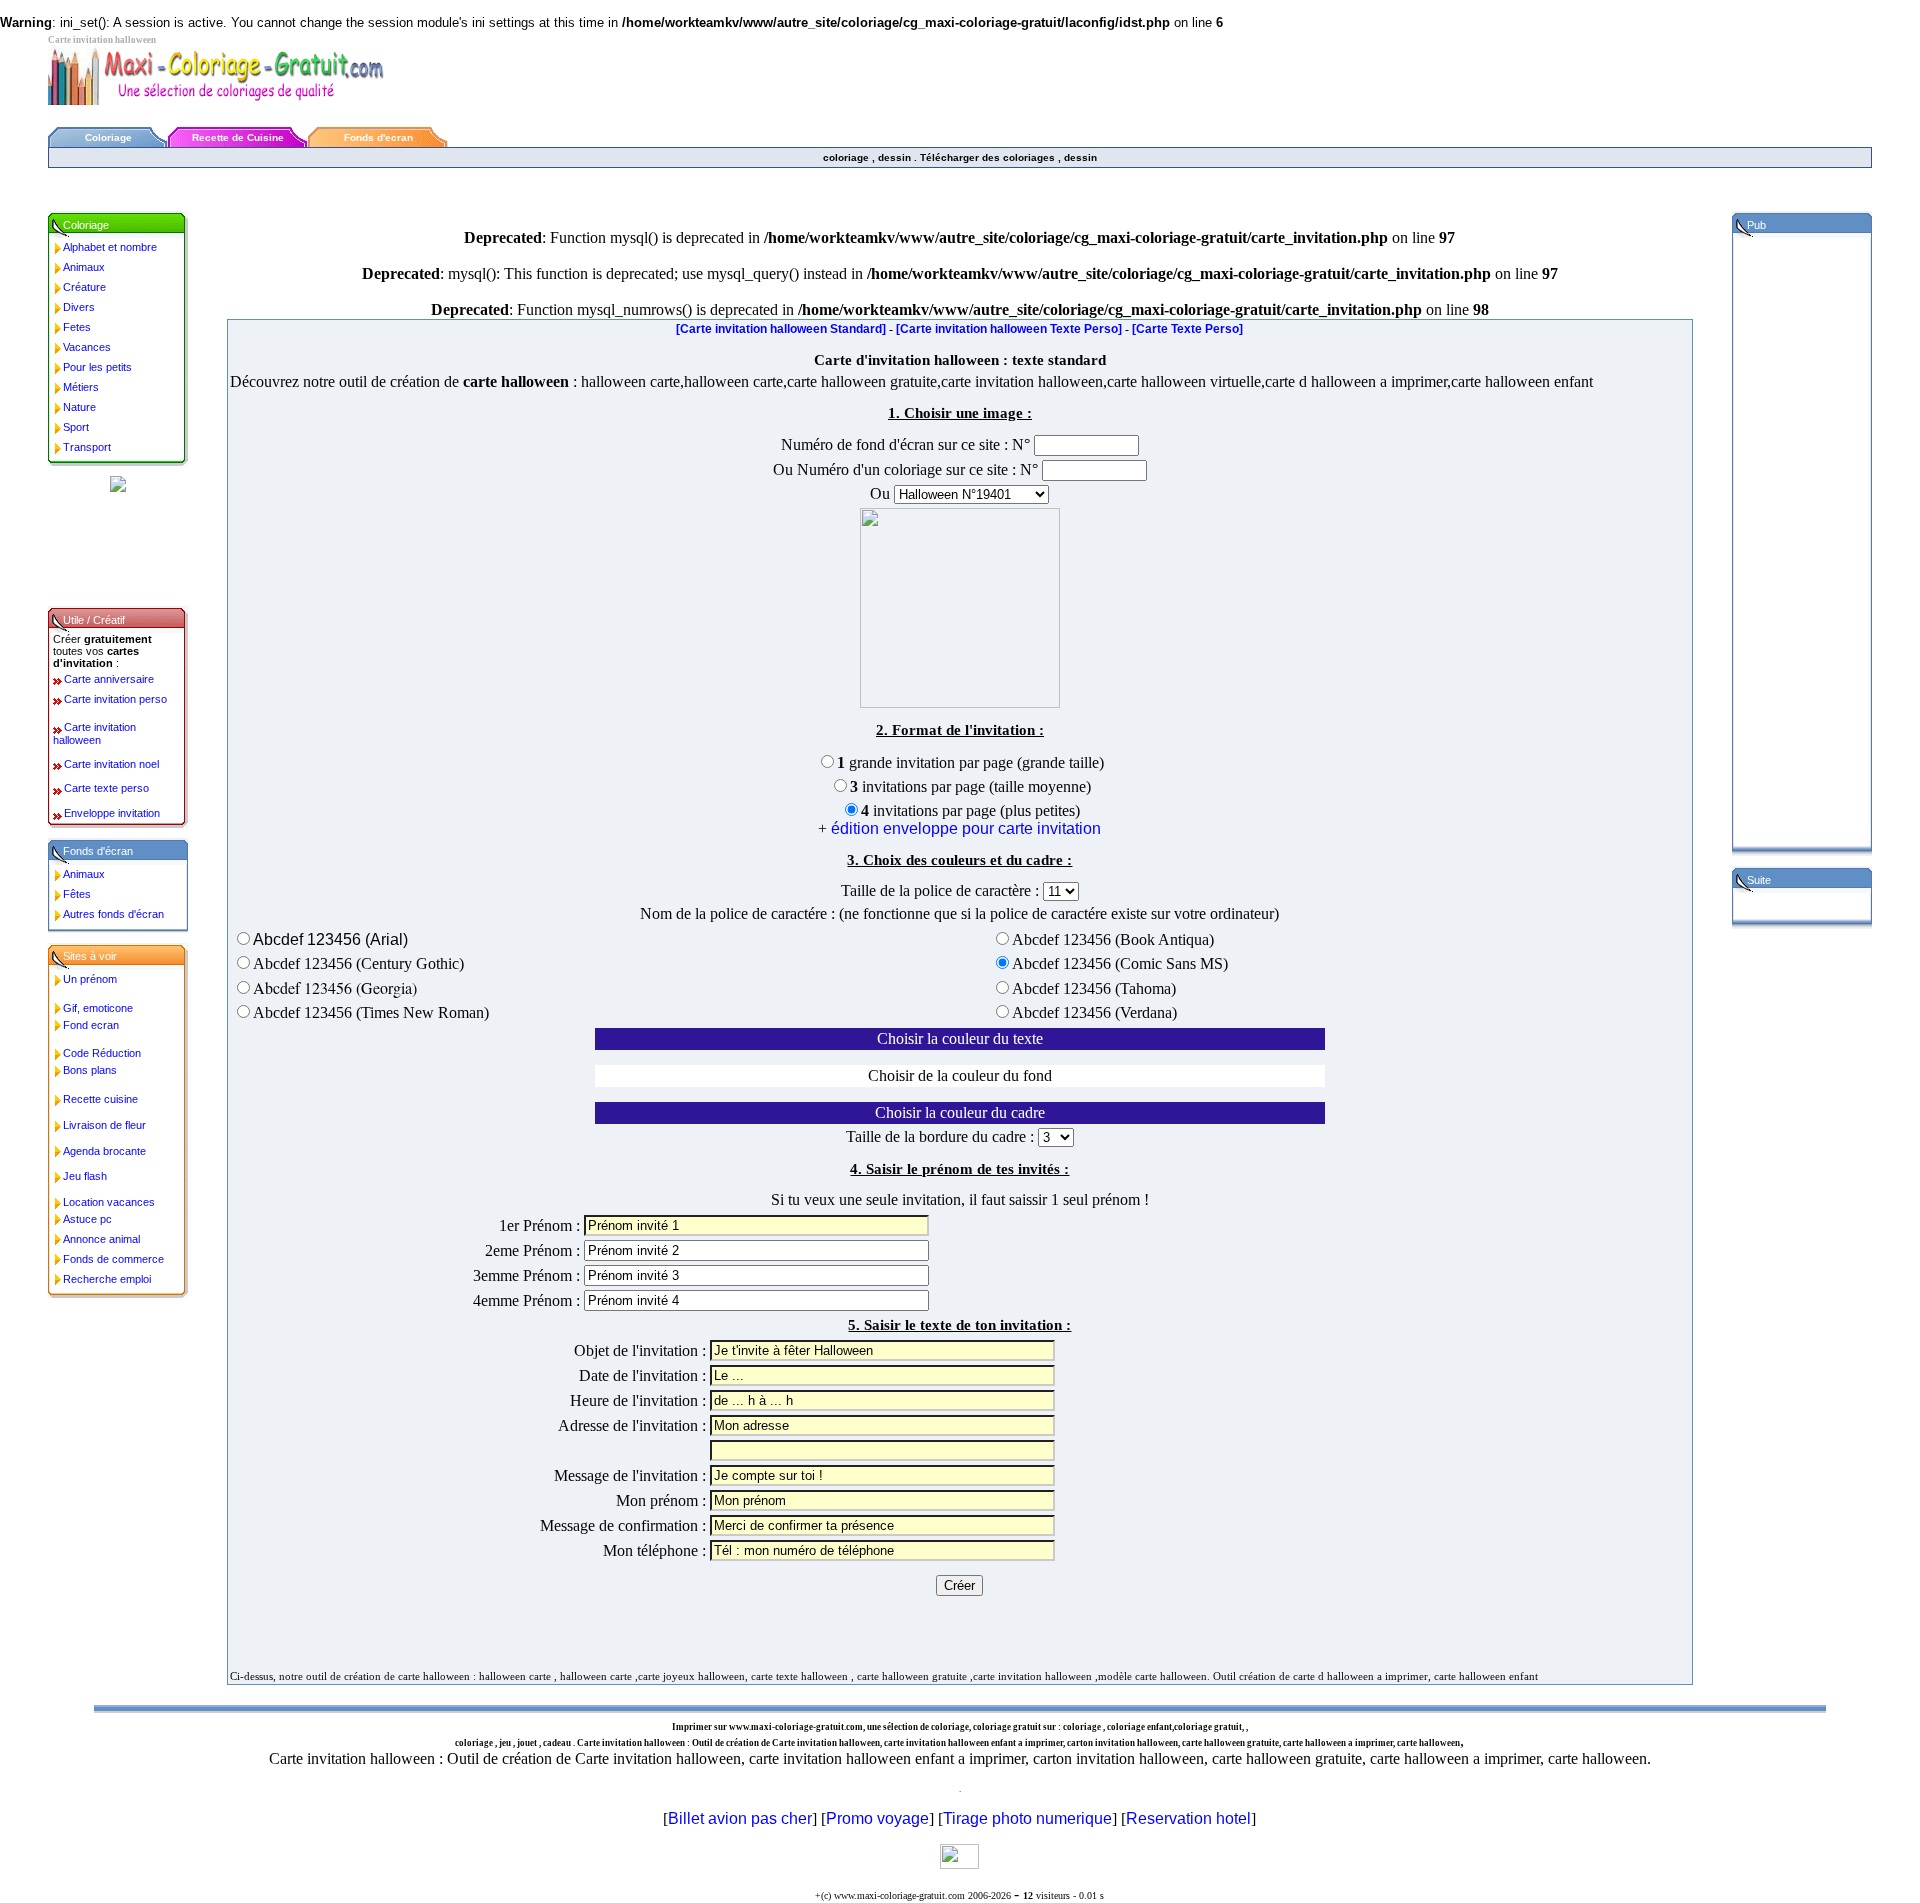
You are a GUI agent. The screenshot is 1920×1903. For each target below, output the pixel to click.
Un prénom (90, 979)
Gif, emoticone (98, 1008)
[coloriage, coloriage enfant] (245, 99)
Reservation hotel (1188, 1818)
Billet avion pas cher (740, 1818)
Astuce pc (87, 1219)
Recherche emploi (107, 1279)
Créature (84, 287)
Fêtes (77, 894)
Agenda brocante (104, 1151)
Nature (79, 407)
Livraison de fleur (104, 1125)
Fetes (77, 327)
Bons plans (90, 1070)
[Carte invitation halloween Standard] (781, 329)
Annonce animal (101, 1239)
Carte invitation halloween (94, 733)
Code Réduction (102, 1053)
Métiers (81, 387)
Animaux (84, 267)
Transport (87, 447)
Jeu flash (85, 1176)
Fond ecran (91, 1025)
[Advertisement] (412, 185)
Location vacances (109, 1202)
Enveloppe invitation (112, 813)
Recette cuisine (100, 1099)
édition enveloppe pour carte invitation (966, 828)
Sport (76, 427)
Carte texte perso (106, 788)
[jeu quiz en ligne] (118, 486)
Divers (79, 307)
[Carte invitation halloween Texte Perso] (1009, 329)
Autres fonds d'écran (113, 914)
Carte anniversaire (109, 679)
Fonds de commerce (113, 1259)
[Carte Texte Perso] (1187, 329)
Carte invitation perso (115, 699)
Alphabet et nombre (110, 247)
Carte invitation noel (111, 764)
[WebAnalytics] (959, 1863)
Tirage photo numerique (1027, 1818)
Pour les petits (97, 367)
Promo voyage (877, 1818)
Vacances (87, 347)
